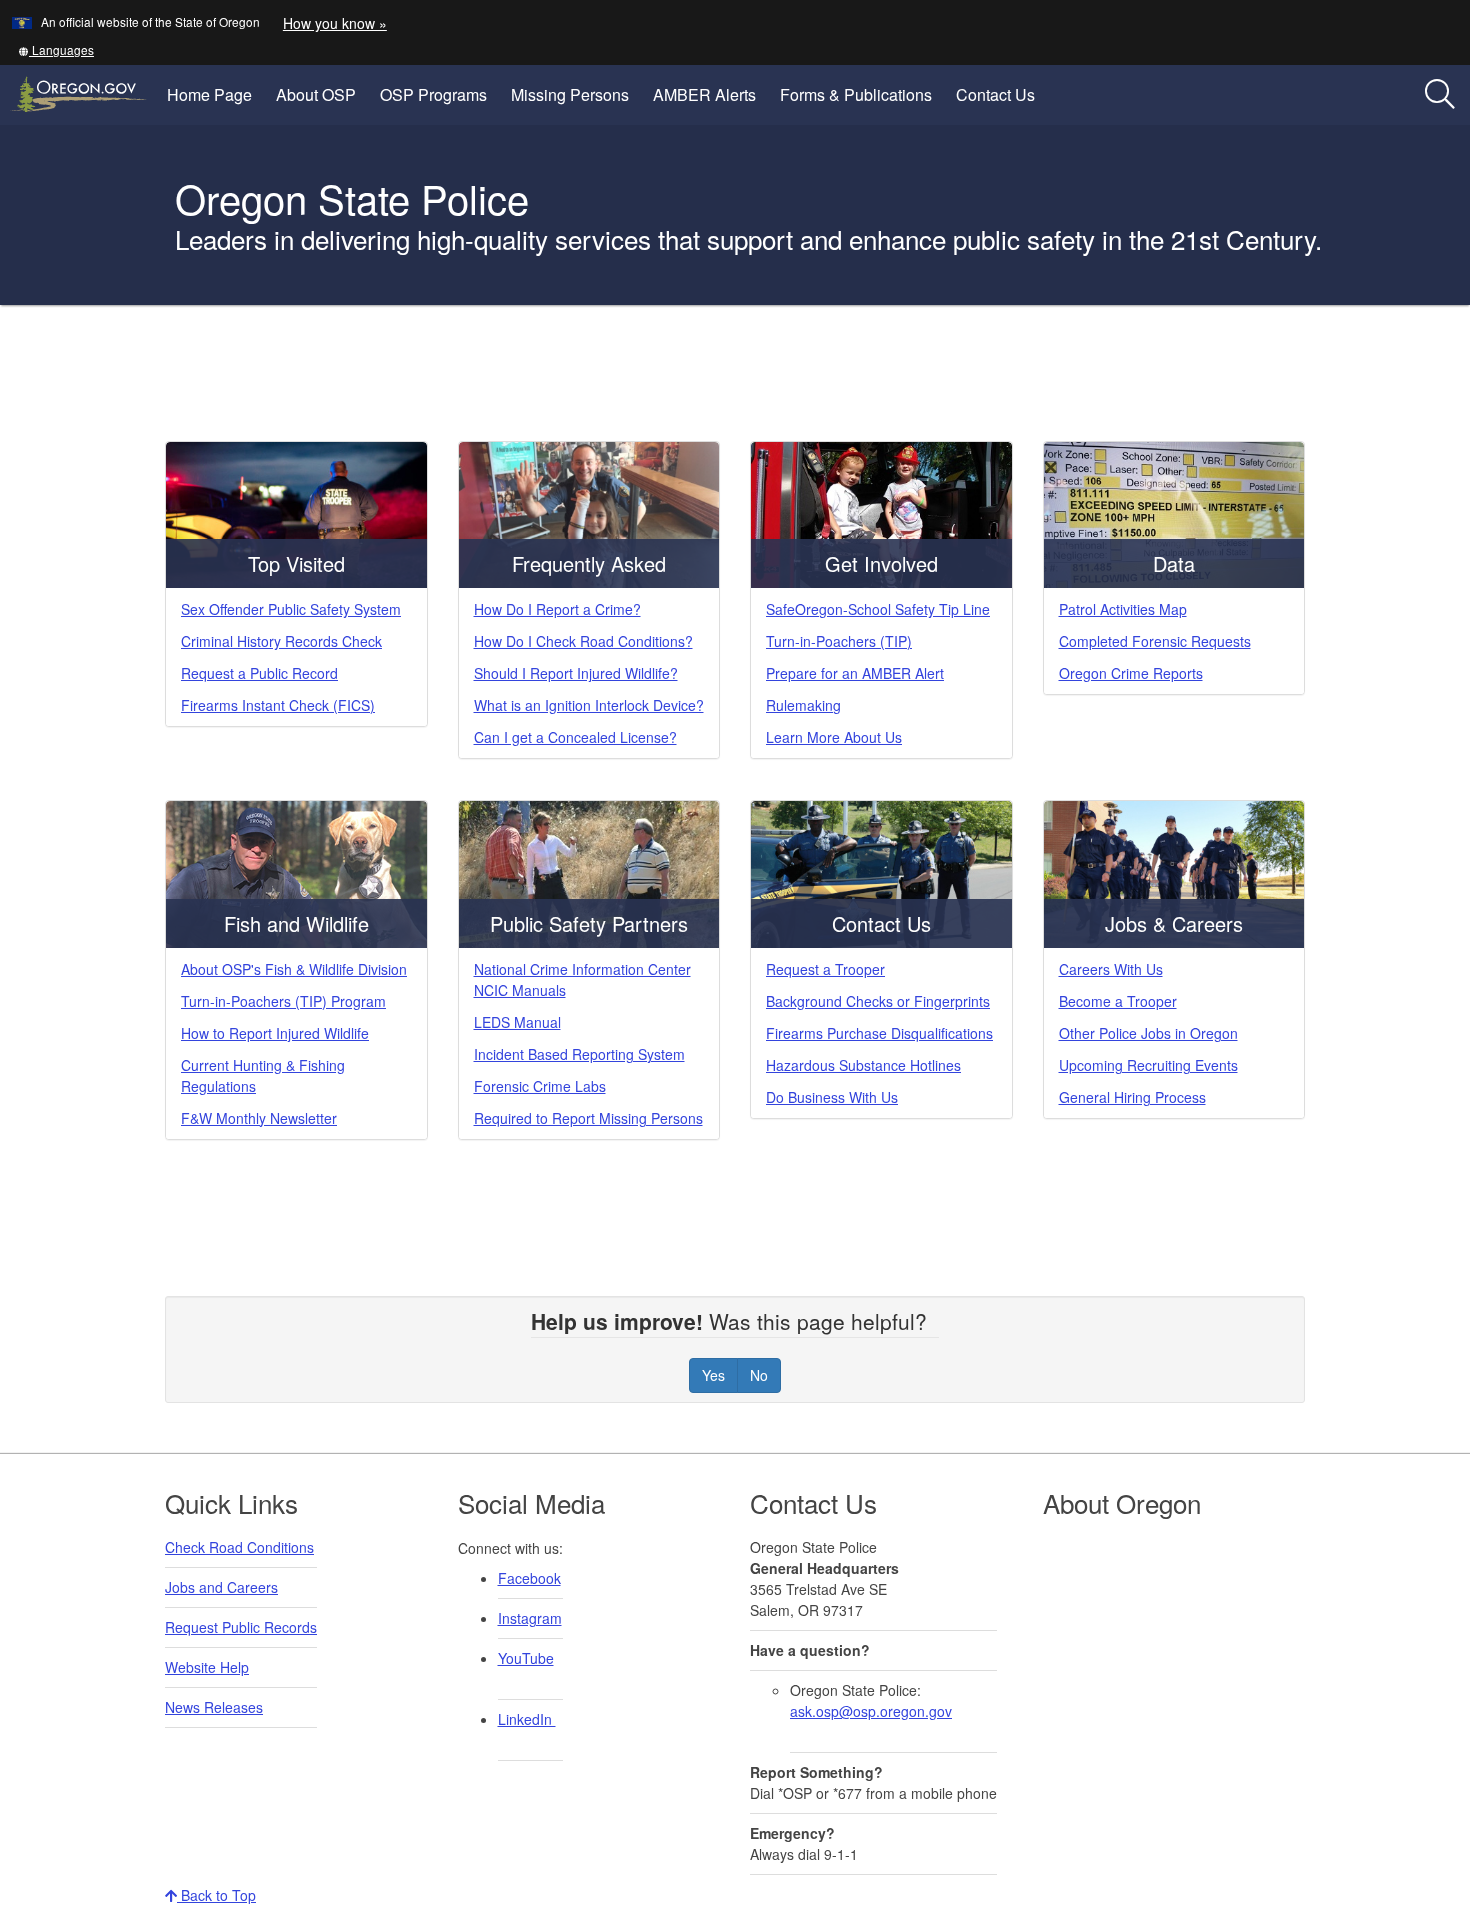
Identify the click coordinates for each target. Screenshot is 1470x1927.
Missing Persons (570, 94)
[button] (56, 49)
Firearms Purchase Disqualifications (879, 1033)
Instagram (530, 1618)
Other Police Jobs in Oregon (1148, 1033)
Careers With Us (1111, 969)
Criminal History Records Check (281, 641)
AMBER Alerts (704, 94)
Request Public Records (241, 1627)
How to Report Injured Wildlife (275, 1033)
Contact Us (995, 94)
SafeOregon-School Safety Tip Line (878, 609)
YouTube (526, 1658)
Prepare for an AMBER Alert (855, 673)
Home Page (209, 94)
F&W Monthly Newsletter (259, 1118)
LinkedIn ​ (527, 1719)
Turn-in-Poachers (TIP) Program (283, 1001)
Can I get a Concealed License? (575, 737)
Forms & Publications (856, 94)
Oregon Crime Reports (1131, 673)
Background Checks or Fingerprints (878, 1001)
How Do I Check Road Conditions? (583, 641)
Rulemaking (803, 705)
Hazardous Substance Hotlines (863, 1065)
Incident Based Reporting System (579, 1054)
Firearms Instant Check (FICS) (278, 705)
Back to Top (216, 1895)
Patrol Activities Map (1123, 609)
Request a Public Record (259, 673)
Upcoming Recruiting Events (1148, 1065)
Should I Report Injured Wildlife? (576, 673)
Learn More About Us (834, 737)
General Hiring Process (1132, 1097)
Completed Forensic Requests (1155, 641)
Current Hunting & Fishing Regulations (263, 1075)
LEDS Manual (517, 1022)
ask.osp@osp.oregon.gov (871, 1711)
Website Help (207, 1667)
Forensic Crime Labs (540, 1086)
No (759, 1375)
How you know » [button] (335, 23)
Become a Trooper (1118, 1001)
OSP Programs (433, 94)
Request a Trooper (825, 969)
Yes (713, 1375)
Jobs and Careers (221, 1587)
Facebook (529, 1578)
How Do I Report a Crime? (557, 609)
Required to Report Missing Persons (588, 1118)
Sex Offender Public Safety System (291, 609)
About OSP (316, 94)
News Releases (214, 1707)
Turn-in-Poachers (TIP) (839, 641)
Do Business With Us (832, 1097)
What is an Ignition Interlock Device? (589, 705)
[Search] (1440, 95)
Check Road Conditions (239, 1547)
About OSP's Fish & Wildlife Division (294, 969)
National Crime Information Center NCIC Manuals (582, 979)
